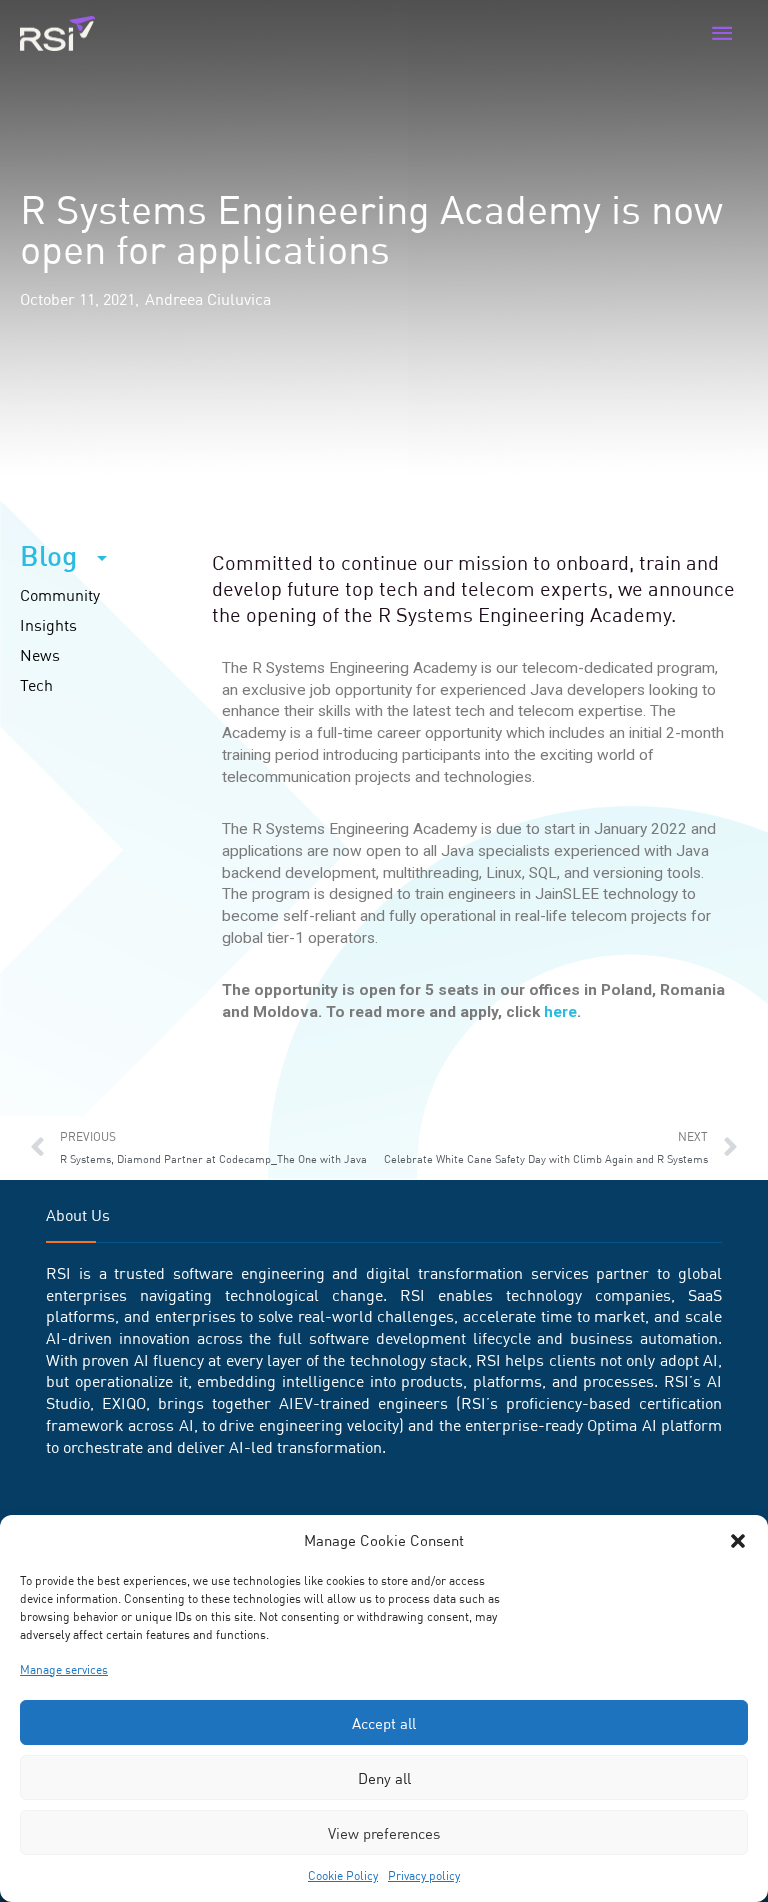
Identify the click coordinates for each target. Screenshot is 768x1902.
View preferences (384, 1833)
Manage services (64, 1669)
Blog (48, 556)
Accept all (384, 1723)
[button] (738, 1541)
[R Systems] (57, 34)
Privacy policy (424, 1875)
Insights (48, 625)
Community (60, 595)
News (40, 655)
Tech (36, 685)
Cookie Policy (343, 1875)
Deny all (384, 1778)
